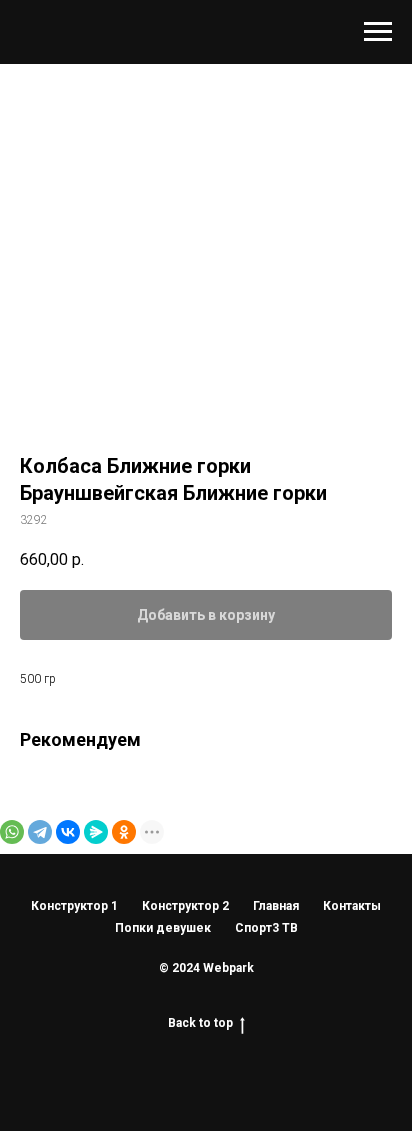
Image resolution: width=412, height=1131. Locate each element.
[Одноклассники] (124, 832)
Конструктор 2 (185, 906)
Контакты (352, 906)
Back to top (200, 1023)
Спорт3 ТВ (266, 928)
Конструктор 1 (74, 906)
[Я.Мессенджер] (96, 832)
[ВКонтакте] (68, 832)
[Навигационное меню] (378, 32)
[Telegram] (40, 832)
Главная (276, 906)
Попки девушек (163, 928)
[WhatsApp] (12, 832)
